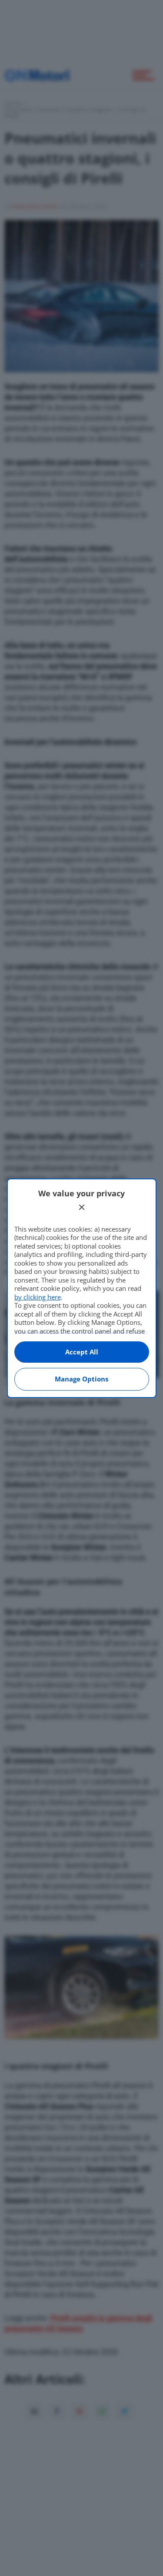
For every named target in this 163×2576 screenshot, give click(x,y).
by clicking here (38, 1297)
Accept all (82, 1352)
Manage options (81, 1379)
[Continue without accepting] (82, 1207)
